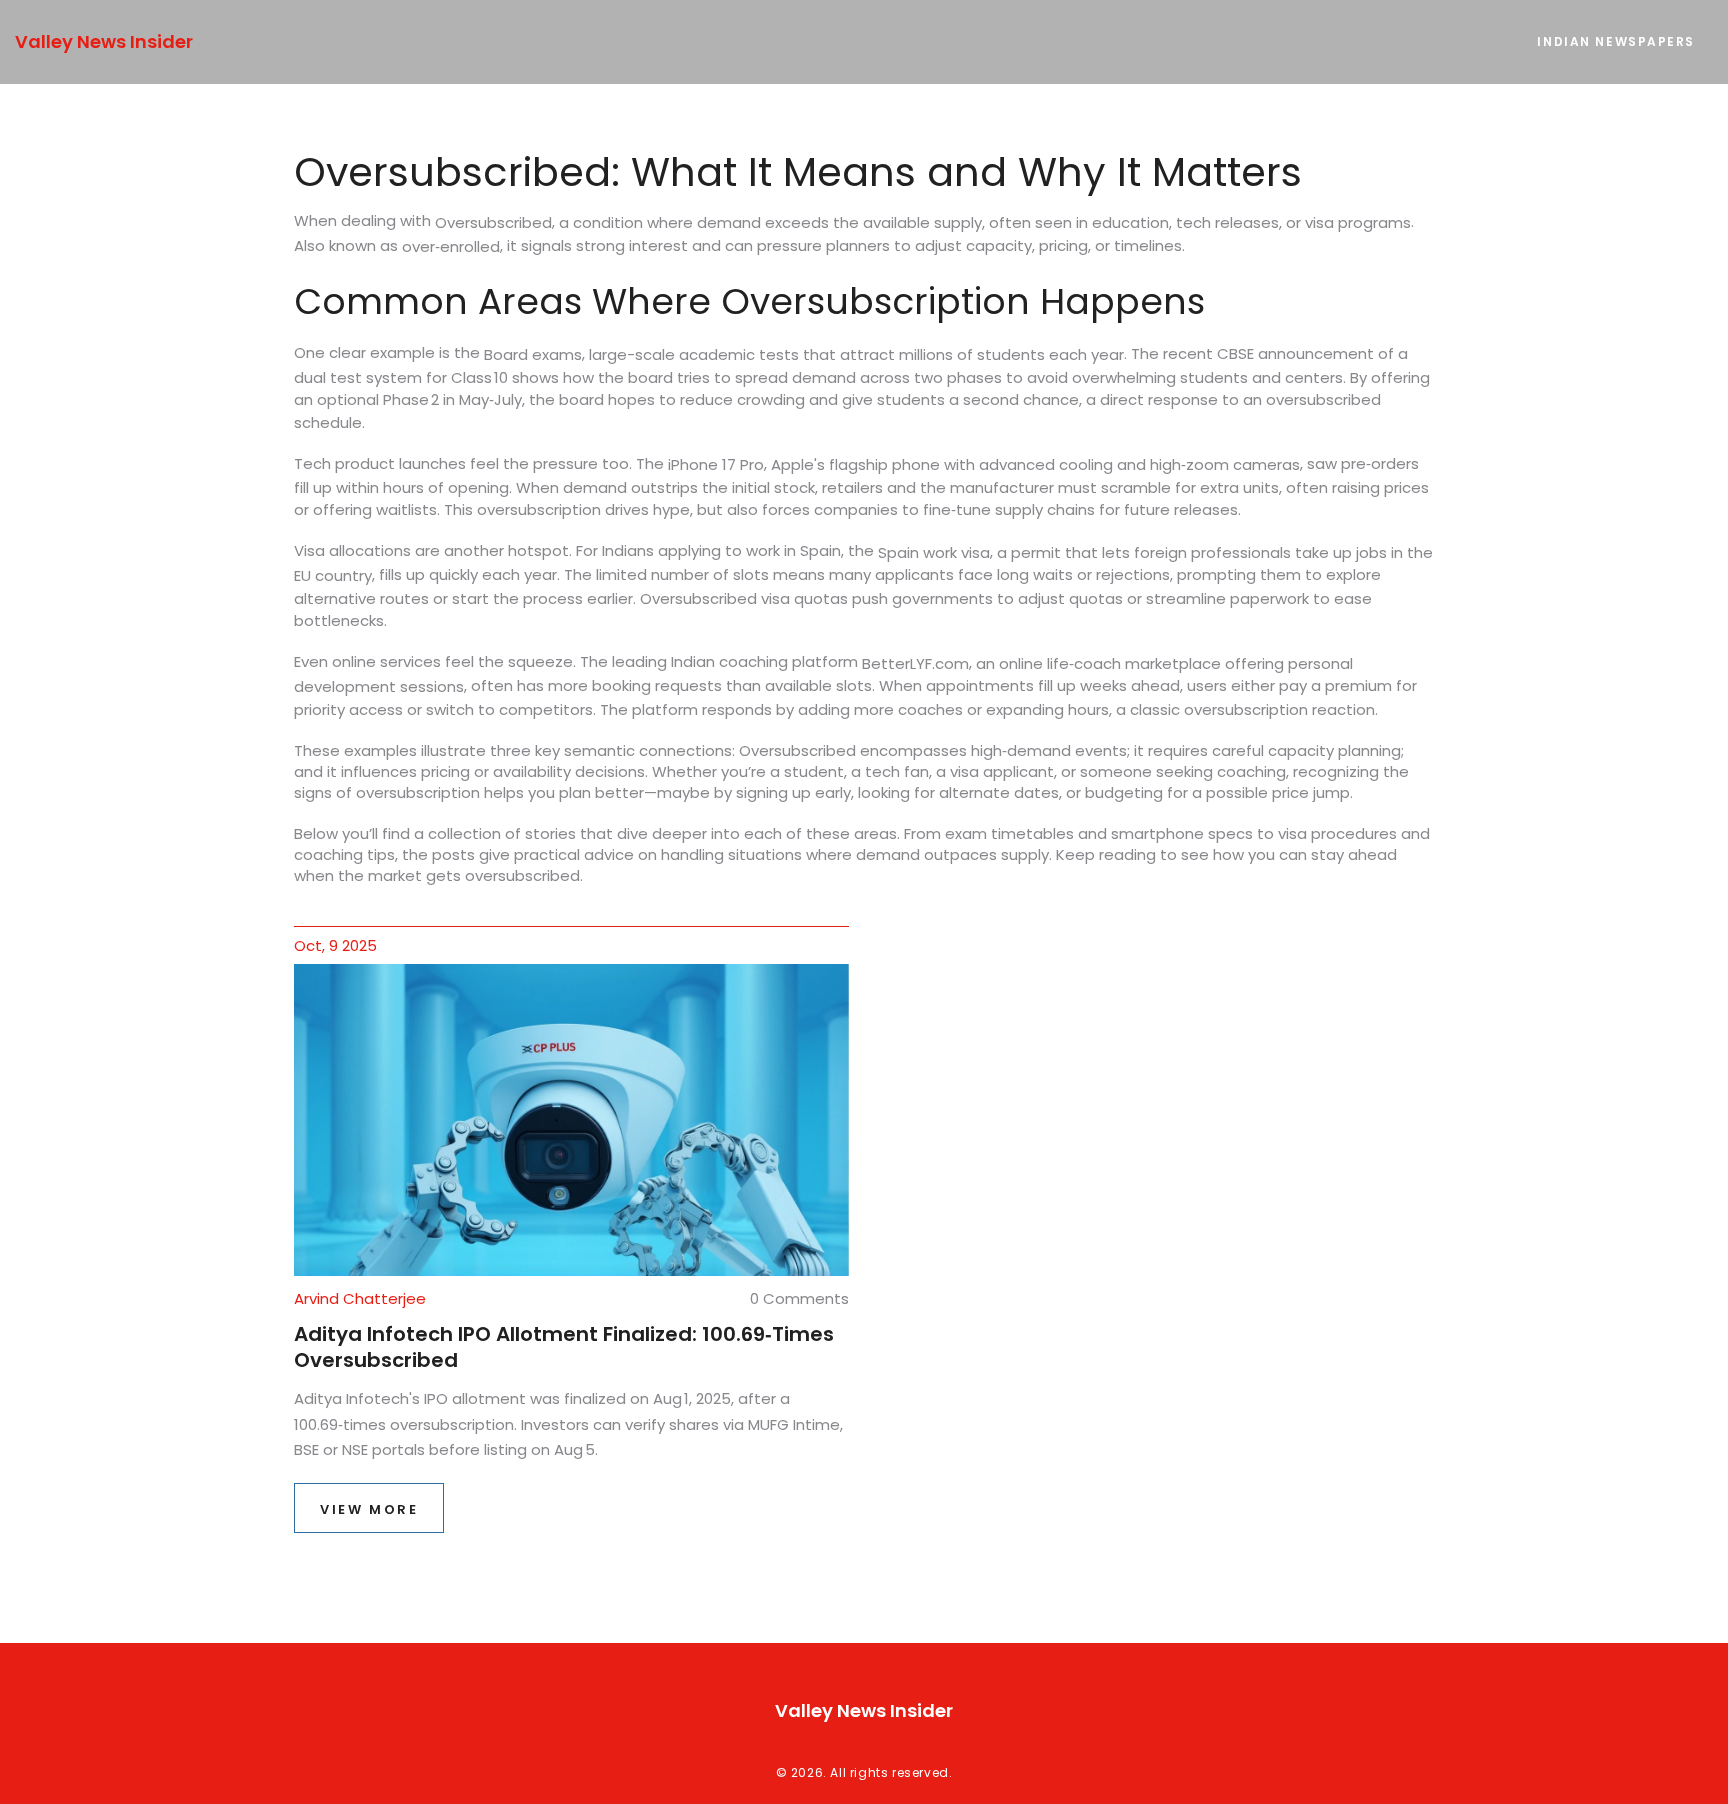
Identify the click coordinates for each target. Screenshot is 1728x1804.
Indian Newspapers (1616, 41)
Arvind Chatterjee (360, 1298)
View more (369, 1509)
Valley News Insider (104, 41)
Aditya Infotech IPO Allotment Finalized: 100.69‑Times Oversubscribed (564, 1347)
